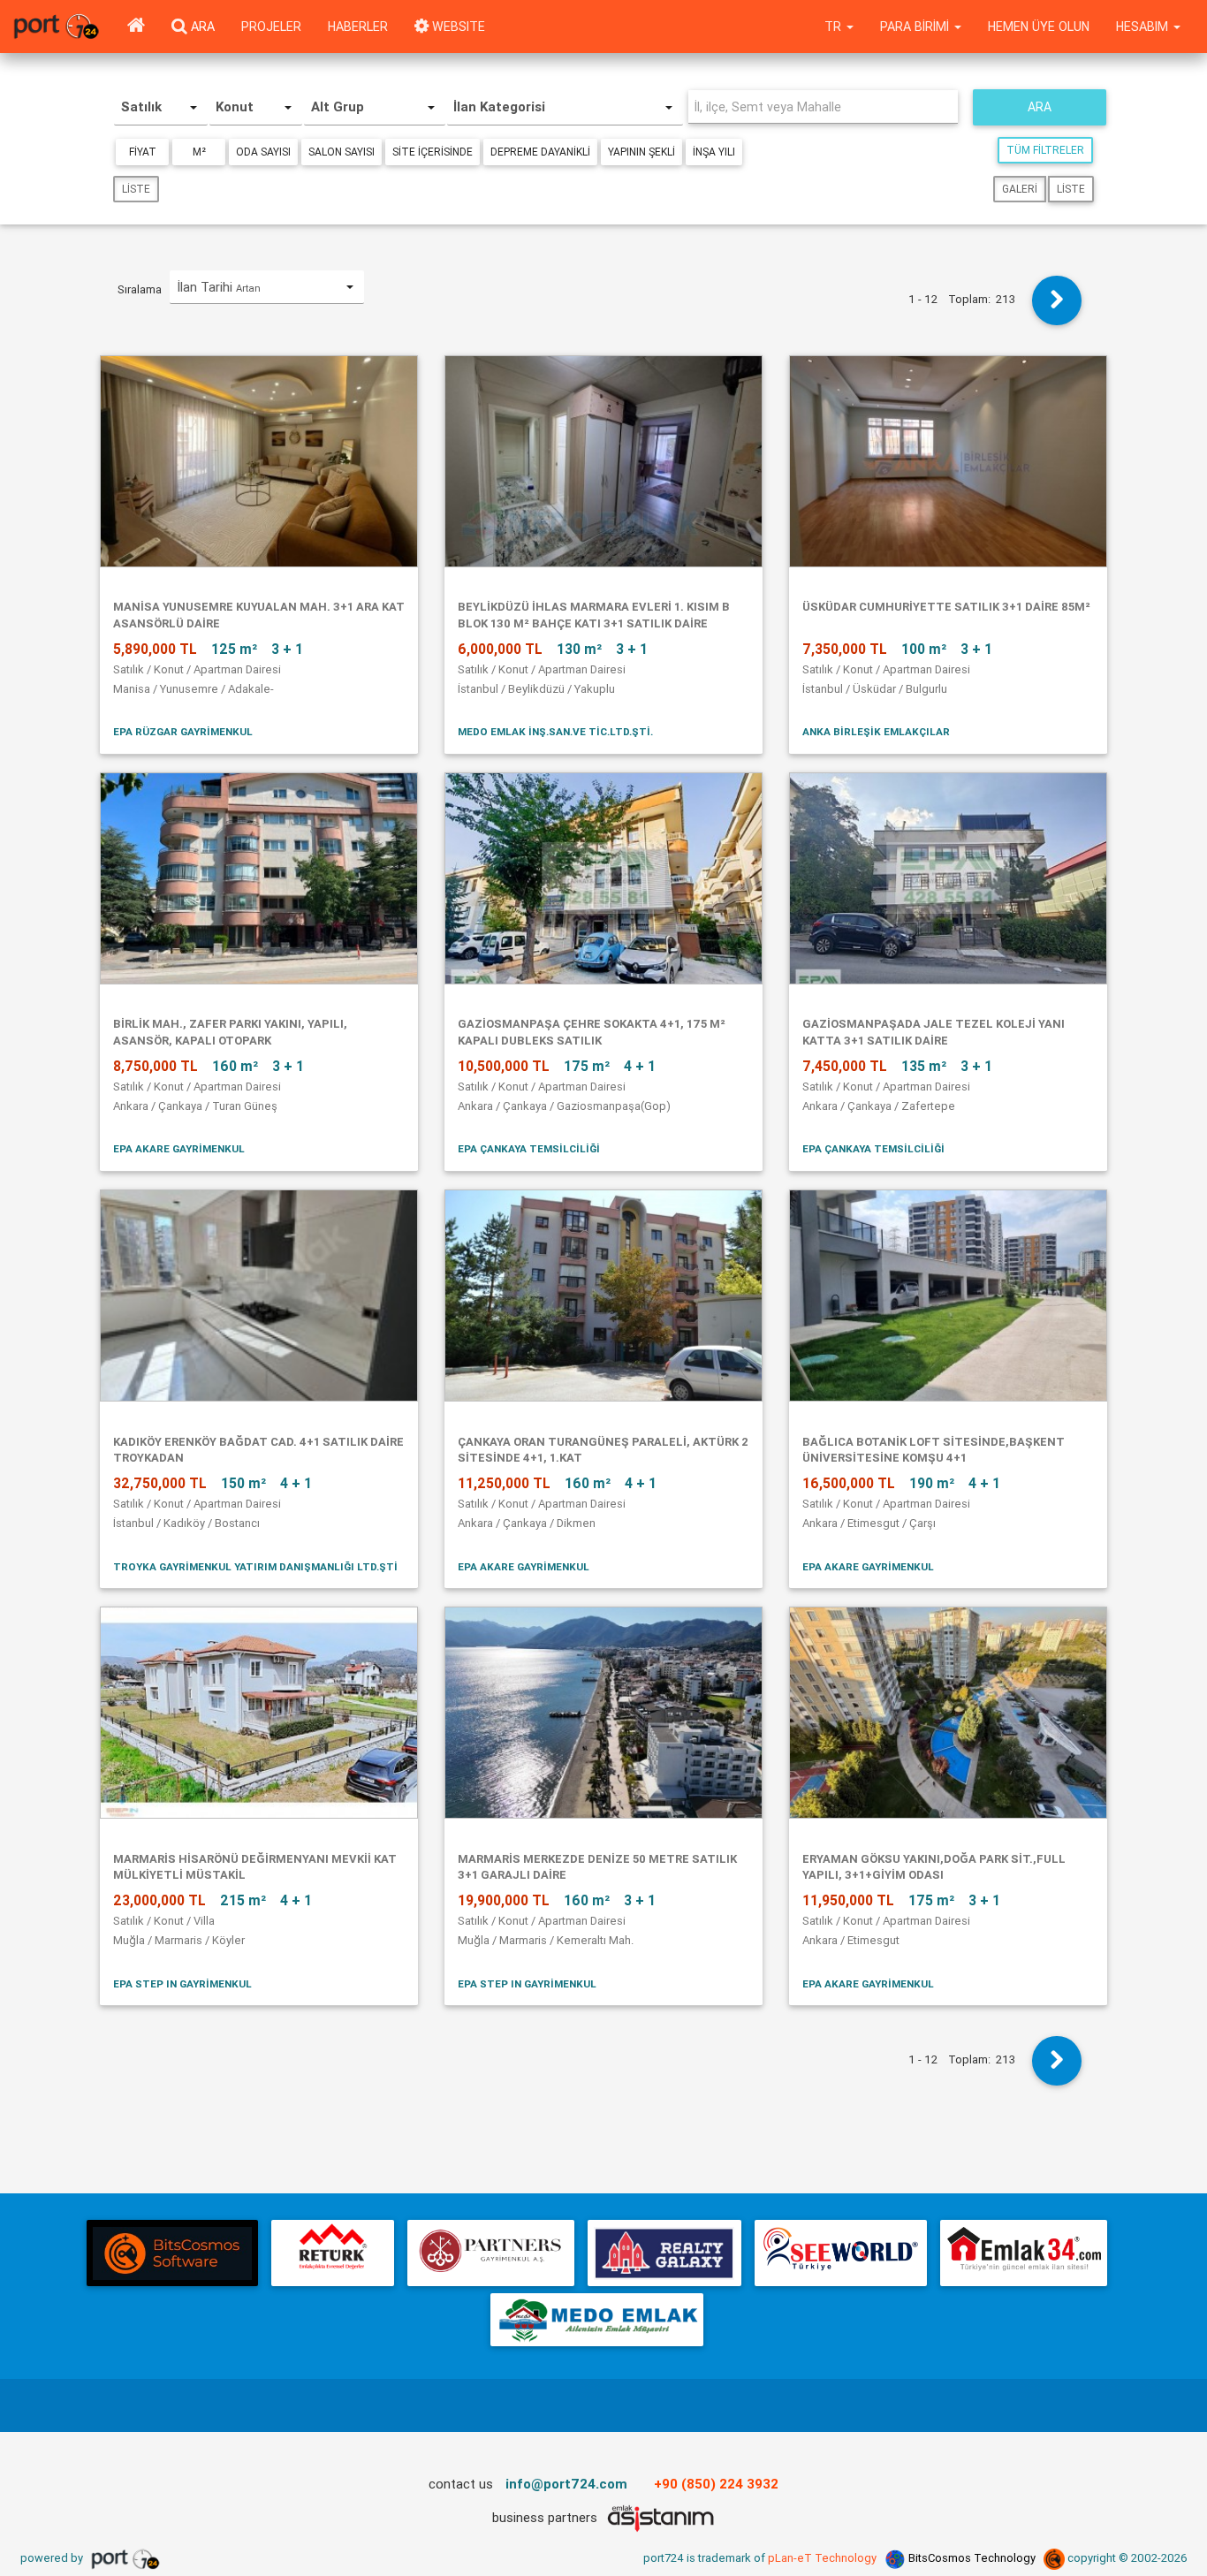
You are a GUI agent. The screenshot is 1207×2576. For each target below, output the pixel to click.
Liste (136, 189)
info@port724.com (566, 2484)
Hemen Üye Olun (1039, 27)
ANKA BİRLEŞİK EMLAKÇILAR (876, 731)
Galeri (1020, 189)
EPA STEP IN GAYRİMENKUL (182, 1983)
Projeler (271, 27)
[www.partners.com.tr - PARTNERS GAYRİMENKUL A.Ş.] (490, 2253)
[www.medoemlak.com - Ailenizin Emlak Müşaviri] (597, 2320)
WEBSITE (457, 27)
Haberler (358, 27)
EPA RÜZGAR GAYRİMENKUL (183, 731)
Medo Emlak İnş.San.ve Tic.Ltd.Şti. (555, 731)
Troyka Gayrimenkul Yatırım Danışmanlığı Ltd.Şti (255, 1566)
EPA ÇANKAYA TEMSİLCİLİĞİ (529, 1148)
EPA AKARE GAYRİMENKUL (179, 1148)
